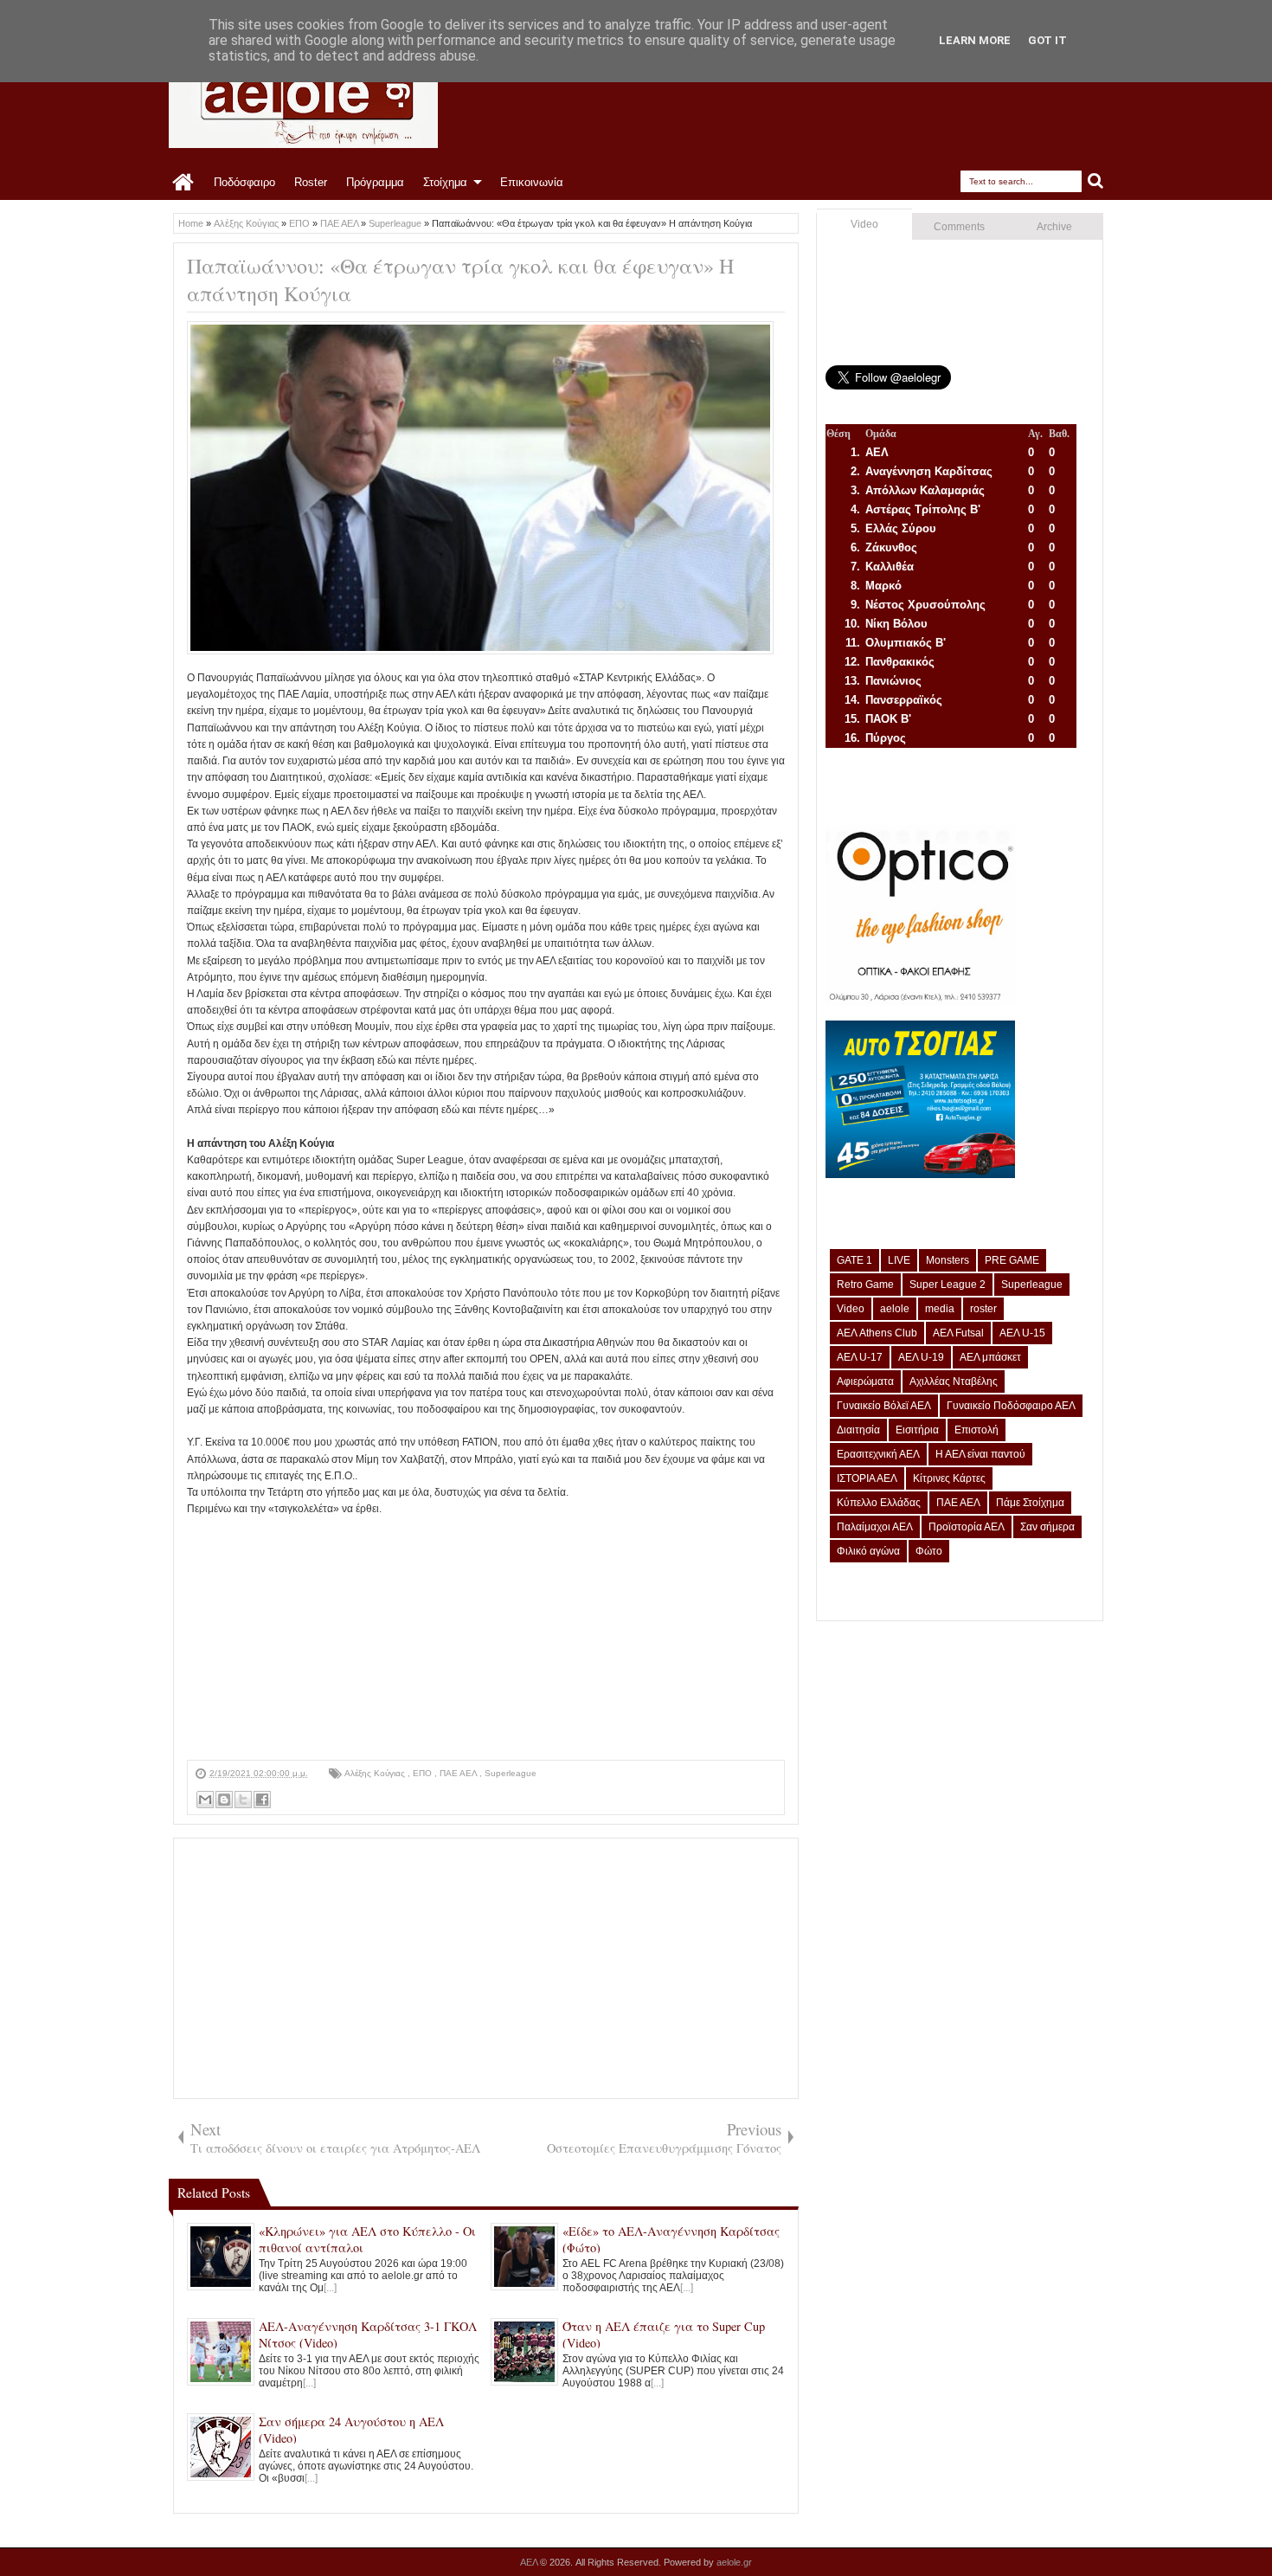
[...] (330, 2288)
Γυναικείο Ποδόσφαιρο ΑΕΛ (1011, 1406)
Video (864, 224)
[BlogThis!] (224, 1800)
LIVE (899, 1260)
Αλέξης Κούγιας (376, 1773)
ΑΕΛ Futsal (958, 1333)
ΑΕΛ (530, 2562)
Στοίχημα (445, 182)
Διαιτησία (858, 1430)
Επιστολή (976, 1430)
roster (983, 1309)
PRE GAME (1012, 1260)
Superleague (511, 1773)
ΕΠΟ (424, 1773)
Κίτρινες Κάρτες (949, 1478)
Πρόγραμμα (375, 182)
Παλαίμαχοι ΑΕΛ (875, 1527)
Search (1096, 181)
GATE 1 (854, 1260)
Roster (311, 182)
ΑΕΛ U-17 (860, 1357)
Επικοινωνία (532, 182)
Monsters (948, 1260)
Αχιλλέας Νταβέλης (954, 1381)
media (940, 1309)
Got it (1047, 40)
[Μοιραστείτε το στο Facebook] (262, 1800)
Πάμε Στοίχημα (1030, 1503)
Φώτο (929, 1551)
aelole (895, 1309)
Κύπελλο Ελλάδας (879, 1503)
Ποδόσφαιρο (244, 182)
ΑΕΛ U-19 (921, 1357)
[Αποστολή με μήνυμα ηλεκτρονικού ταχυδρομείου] (205, 1800)
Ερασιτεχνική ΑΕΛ (878, 1454)
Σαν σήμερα (1047, 1527)
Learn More (975, 40)
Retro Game (865, 1285)
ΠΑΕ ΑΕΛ (459, 1773)
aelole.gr (734, 2562)
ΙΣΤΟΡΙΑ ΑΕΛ (867, 1478)
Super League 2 (948, 1285)
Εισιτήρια (917, 1430)
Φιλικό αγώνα (868, 1551)
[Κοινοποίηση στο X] (243, 1800)
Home (184, 183)
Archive (1054, 227)
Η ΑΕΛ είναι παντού (980, 1454)
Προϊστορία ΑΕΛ (967, 1527)
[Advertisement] (486, 1639)
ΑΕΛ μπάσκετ (990, 1357)
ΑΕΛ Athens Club (877, 1333)
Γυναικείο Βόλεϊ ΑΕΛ (884, 1406)
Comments (959, 227)
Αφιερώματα (865, 1381)
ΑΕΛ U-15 (1022, 1333)
